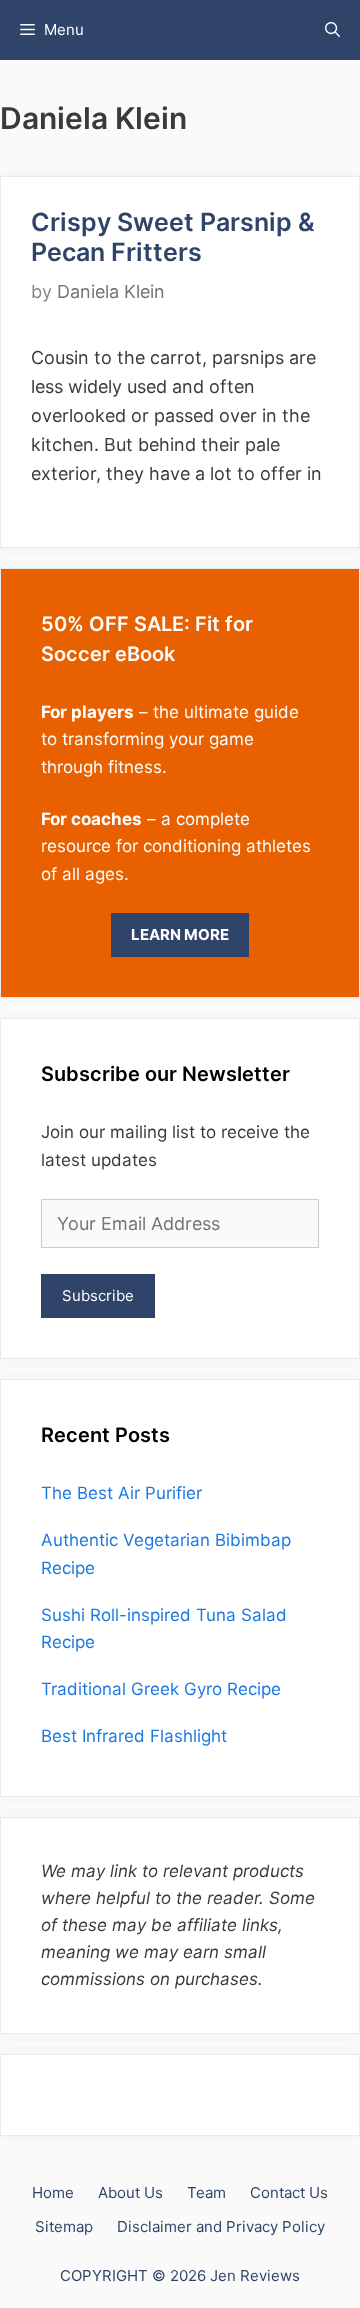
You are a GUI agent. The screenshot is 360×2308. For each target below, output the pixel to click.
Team (206, 2192)
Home (53, 2192)
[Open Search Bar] (332, 30)
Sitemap (64, 2226)
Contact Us (289, 2192)
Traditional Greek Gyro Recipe (161, 1689)
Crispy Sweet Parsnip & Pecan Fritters (173, 237)
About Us (130, 2192)
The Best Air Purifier (121, 1493)
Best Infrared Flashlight (134, 1736)
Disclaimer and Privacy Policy (221, 2226)
